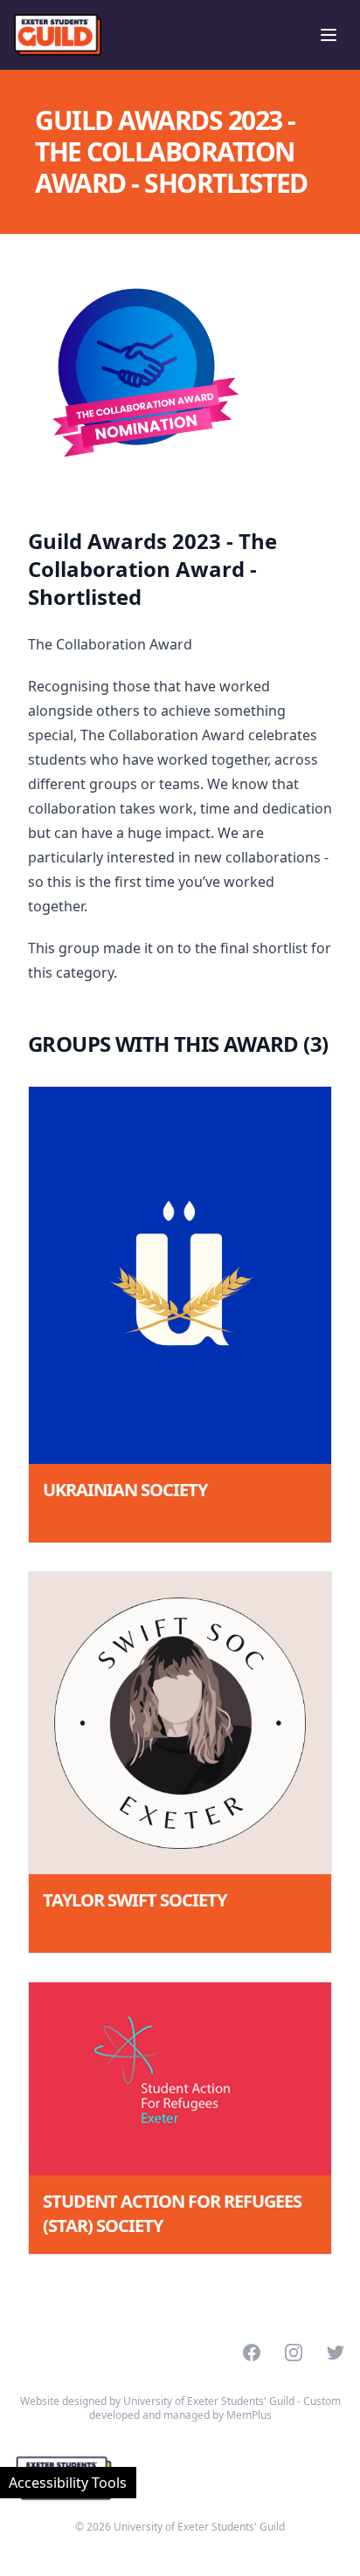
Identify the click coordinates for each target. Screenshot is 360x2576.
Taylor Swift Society (135, 1900)
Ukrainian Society (125, 1490)
